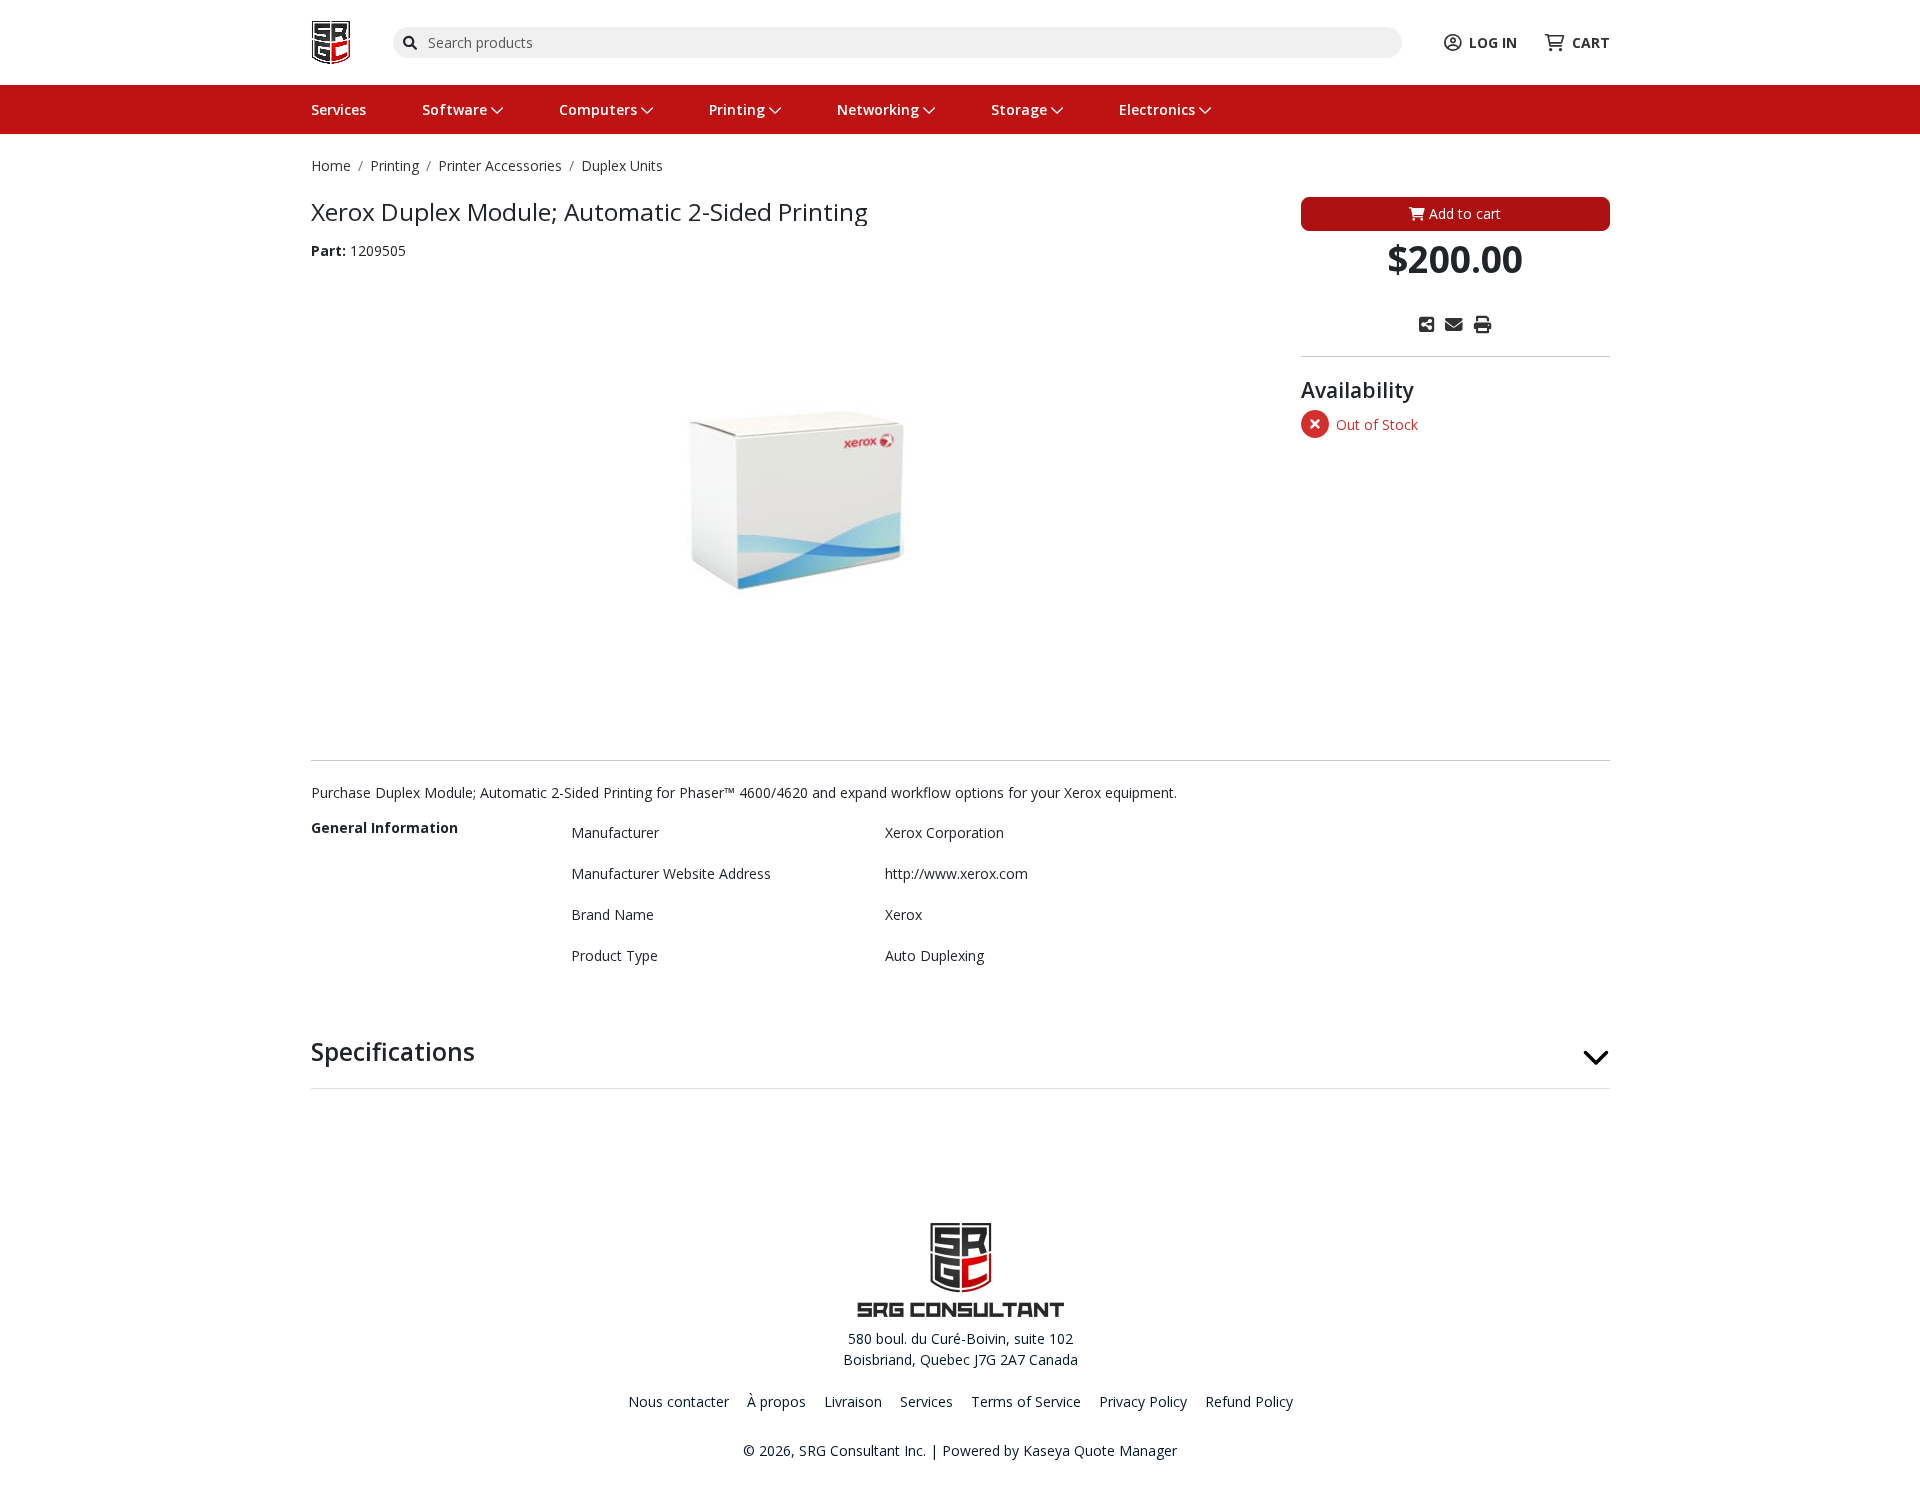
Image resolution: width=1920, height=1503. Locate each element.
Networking (880, 109)
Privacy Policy (1143, 1401)
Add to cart (1463, 213)
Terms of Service (1026, 1401)
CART (1591, 42)
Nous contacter (678, 1401)
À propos (776, 1401)
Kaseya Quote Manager (1100, 1450)
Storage (1021, 109)
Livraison (853, 1401)
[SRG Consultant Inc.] (331, 40)
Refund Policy (1249, 1401)
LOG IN (1493, 42)
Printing (739, 109)
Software (456, 109)
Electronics (1159, 109)
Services (338, 109)
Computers (600, 109)
